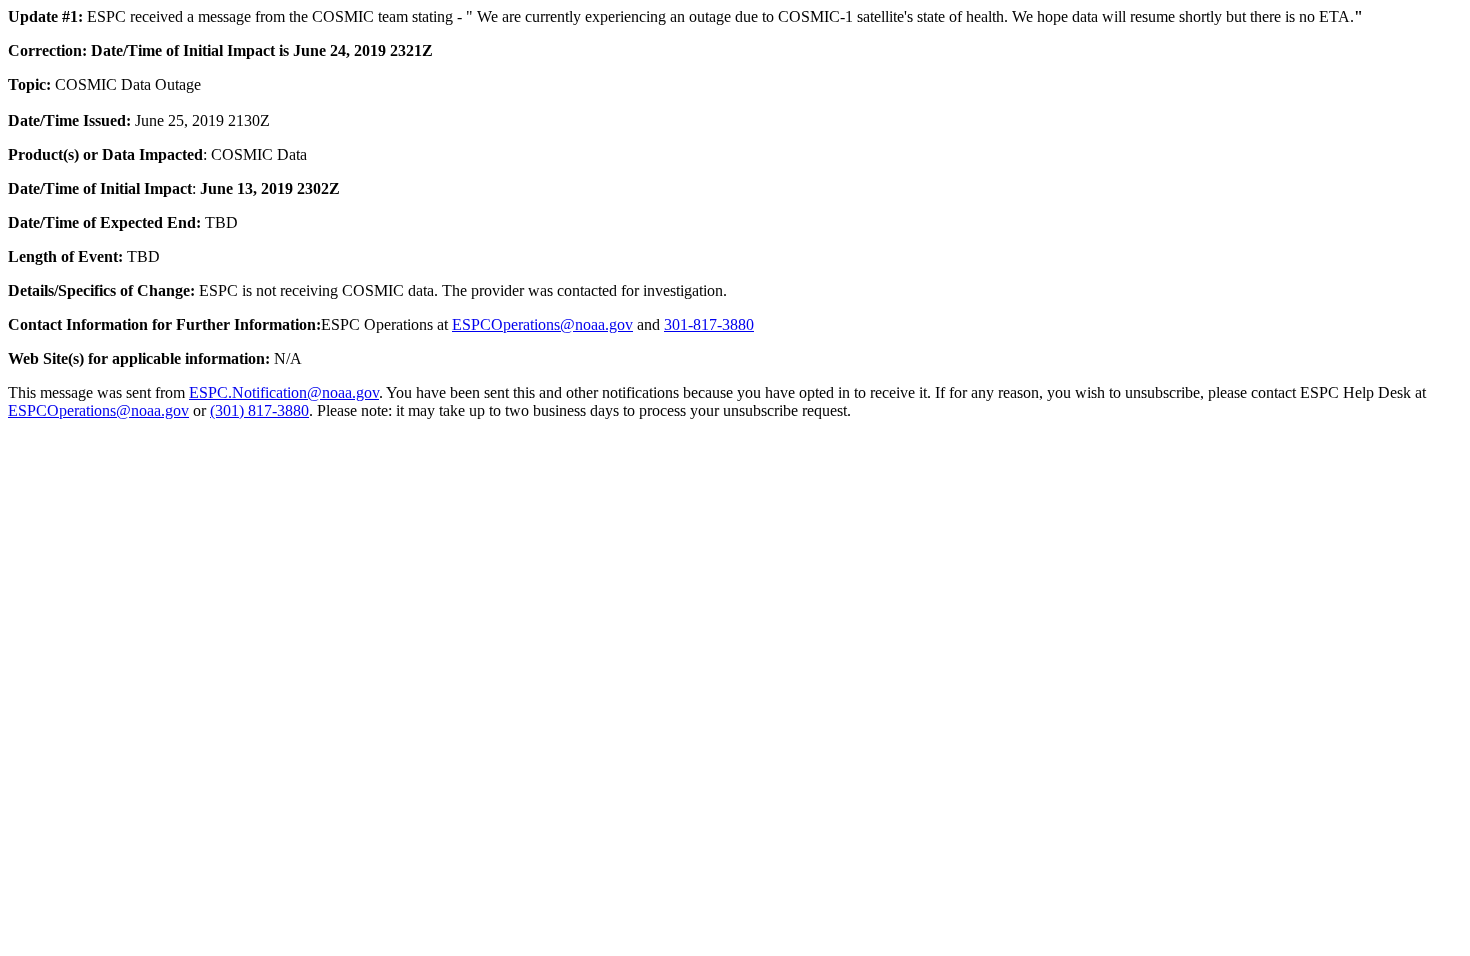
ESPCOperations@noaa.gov (542, 324)
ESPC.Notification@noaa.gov (284, 392)
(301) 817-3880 (259, 410)
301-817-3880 (709, 324)
